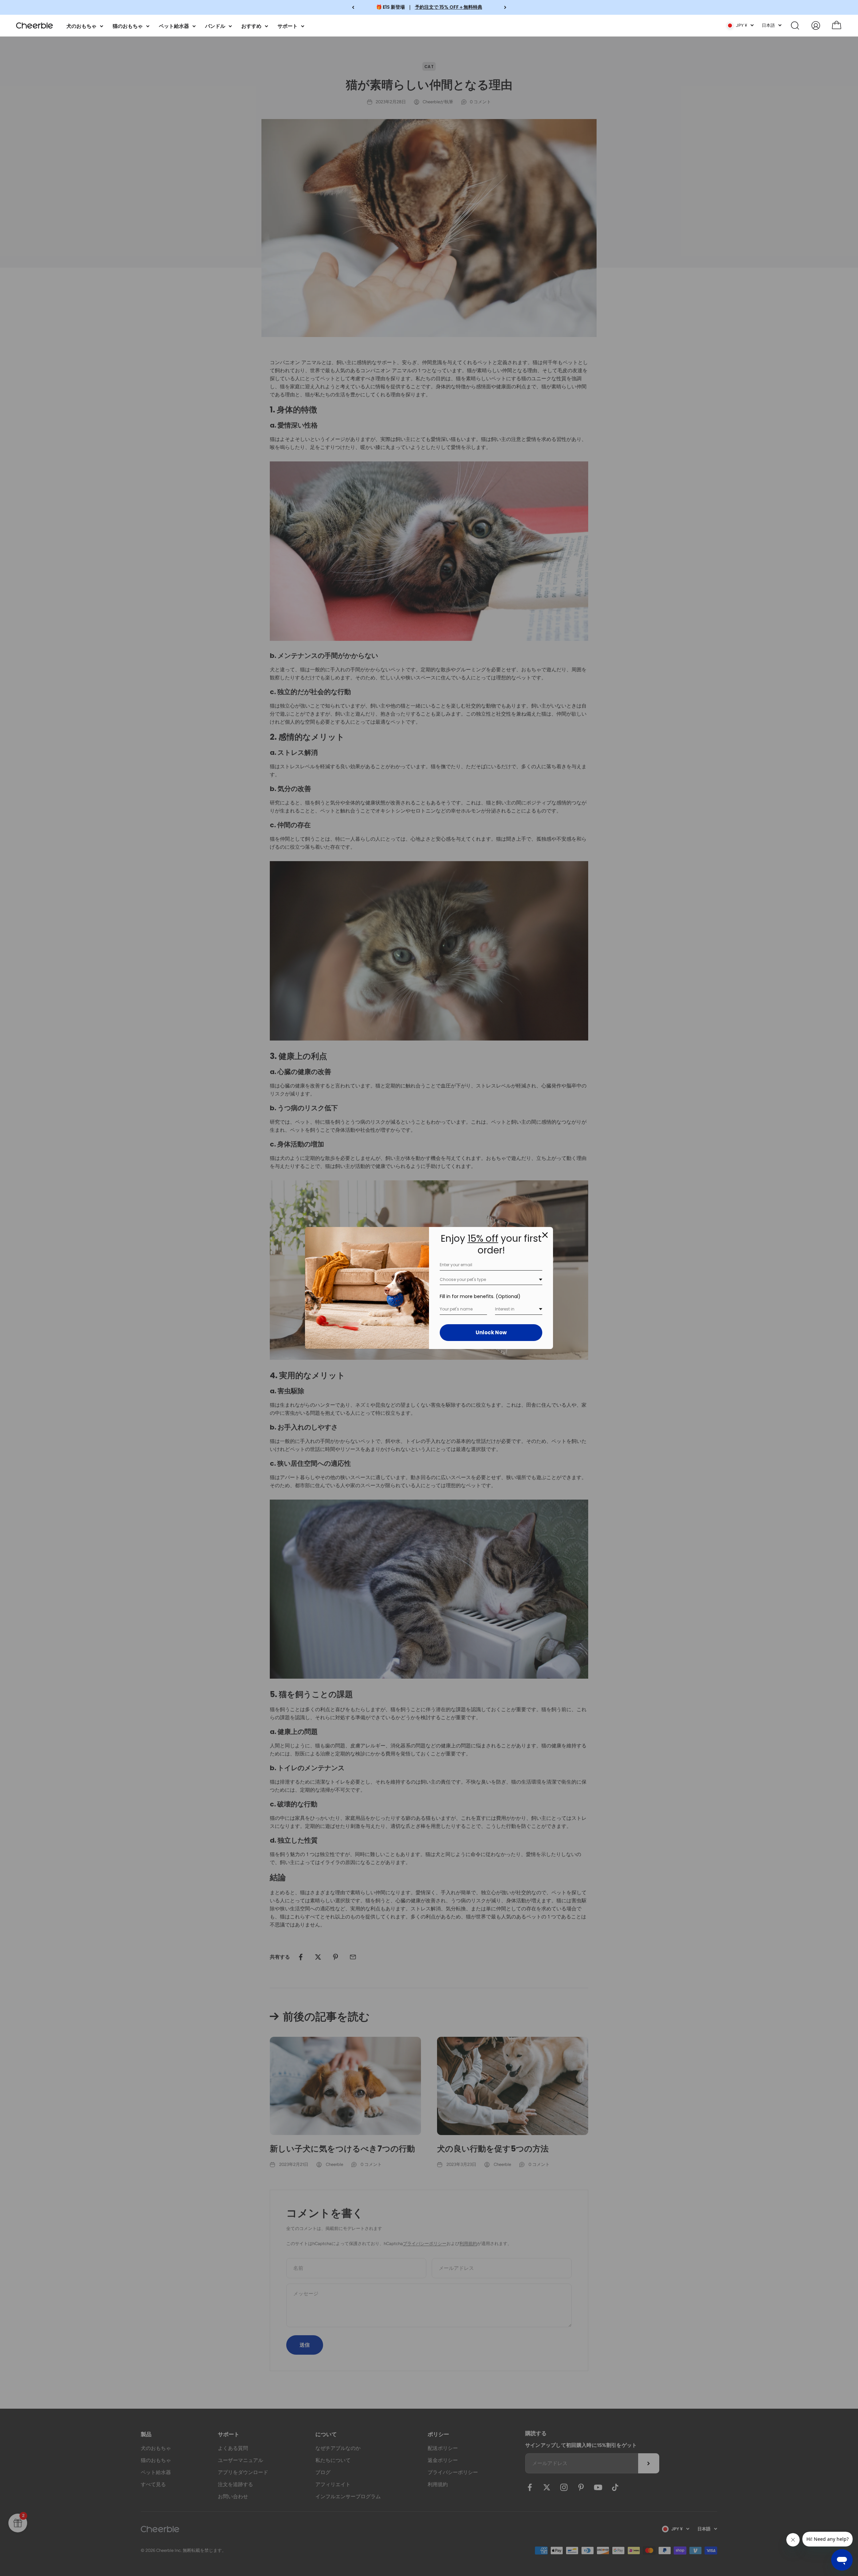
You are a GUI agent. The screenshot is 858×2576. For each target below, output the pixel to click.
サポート (288, 26)
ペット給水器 (174, 26)
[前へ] (353, 7)
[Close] (545, 1235)
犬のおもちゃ (81, 26)
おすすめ (251, 26)
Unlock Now (491, 1332)
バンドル (215, 26)
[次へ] (505, 7)
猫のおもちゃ (128, 26)
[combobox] (491, 1280)
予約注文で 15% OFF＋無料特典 (449, 7)
